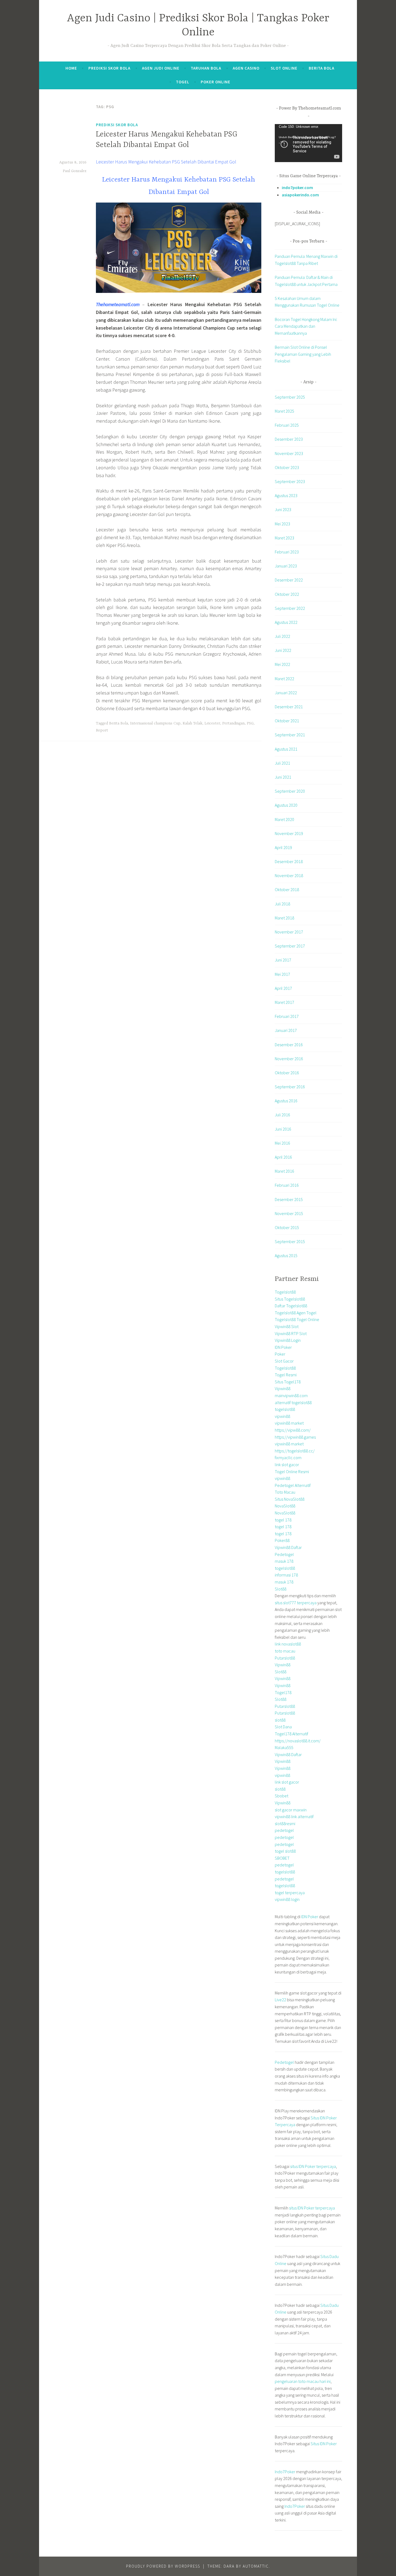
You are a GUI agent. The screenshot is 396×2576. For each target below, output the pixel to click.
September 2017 (290, 946)
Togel (183, 82)
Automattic (256, 2566)
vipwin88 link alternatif (294, 1816)
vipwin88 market (289, 1423)
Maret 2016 (284, 1171)
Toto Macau (285, 1492)
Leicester (212, 723)
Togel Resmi (286, 1375)
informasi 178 (286, 1575)
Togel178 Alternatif (291, 1734)
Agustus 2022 (286, 622)
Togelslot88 (285, 1292)
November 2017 (289, 932)
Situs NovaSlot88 (290, 1499)
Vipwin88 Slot (287, 1326)
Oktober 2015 (287, 1227)
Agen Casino (246, 68)
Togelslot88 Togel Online (297, 1319)
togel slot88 (285, 1851)
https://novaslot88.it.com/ (298, 1741)
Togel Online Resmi (292, 1472)
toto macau (285, 1651)
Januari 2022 (286, 693)
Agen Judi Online (161, 68)
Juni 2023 (283, 509)
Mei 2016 (282, 1143)
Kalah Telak (192, 723)
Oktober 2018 (287, 890)
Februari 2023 (287, 552)
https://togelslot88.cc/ (295, 1451)
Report (102, 730)
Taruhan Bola (206, 68)
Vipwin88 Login (288, 1340)
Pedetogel (284, 1554)
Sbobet (282, 1796)
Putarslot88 (285, 1658)
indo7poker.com (297, 187)
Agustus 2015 (286, 1255)
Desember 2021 (289, 707)
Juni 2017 (283, 960)
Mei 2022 (282, 664)
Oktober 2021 (287, 721)
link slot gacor (287, 1465)
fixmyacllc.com (288, 1458)
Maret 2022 (284, 679)
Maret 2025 (284, 411)
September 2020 (290, 791)
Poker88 (282, 1540)
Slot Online (284, 68)
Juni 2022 (283, 650)
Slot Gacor (284, 1361)
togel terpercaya (290, 1893)
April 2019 (283, 847)
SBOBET (282, 1858)
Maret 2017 (284, 1002)
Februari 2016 (287, 1185)
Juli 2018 (282, 904)
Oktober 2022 (287, 594)
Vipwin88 (283, 1388)
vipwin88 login (287, 1899)
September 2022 (290, 608)
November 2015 (289, 1213)
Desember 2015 (289, 1199)
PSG (250, 723)
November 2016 (289, 1059)
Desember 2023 (289, 439)
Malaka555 (284, 1747)
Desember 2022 (289, 580)
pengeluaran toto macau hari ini (303, 2381)
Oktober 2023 (287, 467)
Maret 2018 (284, 918)
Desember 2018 (289, 861)
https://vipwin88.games (295, 1437)
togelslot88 (285, 1409)
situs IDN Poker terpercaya (313, 2166)
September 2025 (290, 397)
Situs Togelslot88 (290, 1299)
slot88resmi (285, 1824)
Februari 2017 (287, 1016)
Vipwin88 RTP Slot (291, 1333)
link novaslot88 (288, 1644)
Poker (280, 1354)
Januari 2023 (286, 566)
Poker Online (216, 82)
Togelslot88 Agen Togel (296, 1313)
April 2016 (283, 1157)
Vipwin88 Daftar (288, 1547)
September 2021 (290, 735)
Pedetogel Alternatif (293, 1485)
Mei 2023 (282, 524)
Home (71, 68)
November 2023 (289, 453)
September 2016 (290, 1087)
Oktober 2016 (287, 1073)
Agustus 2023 (286, 495)
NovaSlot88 (285, 1506)
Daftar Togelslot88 (291, 1306)
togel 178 (283, 1520)
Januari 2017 (286, 1030)
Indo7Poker (285, 2472)
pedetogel (284, 1830)
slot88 (280, 1720)
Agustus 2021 (286, 749)
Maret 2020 (284, 819)
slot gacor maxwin (291, 1810)
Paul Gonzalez (75, 171)
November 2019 (289, 833)
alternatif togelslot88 (293, 1402)
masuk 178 (284, 1561)
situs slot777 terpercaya (296, 1603)
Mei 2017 (282, 974)
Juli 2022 (282, 636)
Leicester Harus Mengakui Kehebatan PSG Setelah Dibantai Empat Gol (166, 162)
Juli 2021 (282, 763)
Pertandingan (233, 723)
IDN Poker (283, 1347)
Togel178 (283, 1692)
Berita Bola (322, 68)
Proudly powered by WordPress (163, 2566)
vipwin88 (282, 1416)
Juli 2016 (282, 1115)
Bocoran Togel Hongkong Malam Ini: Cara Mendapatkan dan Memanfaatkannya (306, 326)
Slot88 (281, 1589)
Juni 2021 (283, 777)
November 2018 (289, 875)
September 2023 (290, 481)
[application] (308, 143)
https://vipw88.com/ (293, 1430)
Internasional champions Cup (155, 723)
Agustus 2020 (286, 805)
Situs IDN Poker (324, 2444)
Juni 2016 (283, 1129)
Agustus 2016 (286, 1101)
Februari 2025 (287, 425)
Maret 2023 (284, 538)
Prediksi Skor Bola (109, 68)
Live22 (280, 2000)
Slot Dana (283, 1727)
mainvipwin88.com (291, 1395)
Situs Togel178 (288, 1382)
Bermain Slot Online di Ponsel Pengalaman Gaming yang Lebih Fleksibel (303, 354)
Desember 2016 (289, 1045)
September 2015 (290, 1241)
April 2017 (283, 988)
